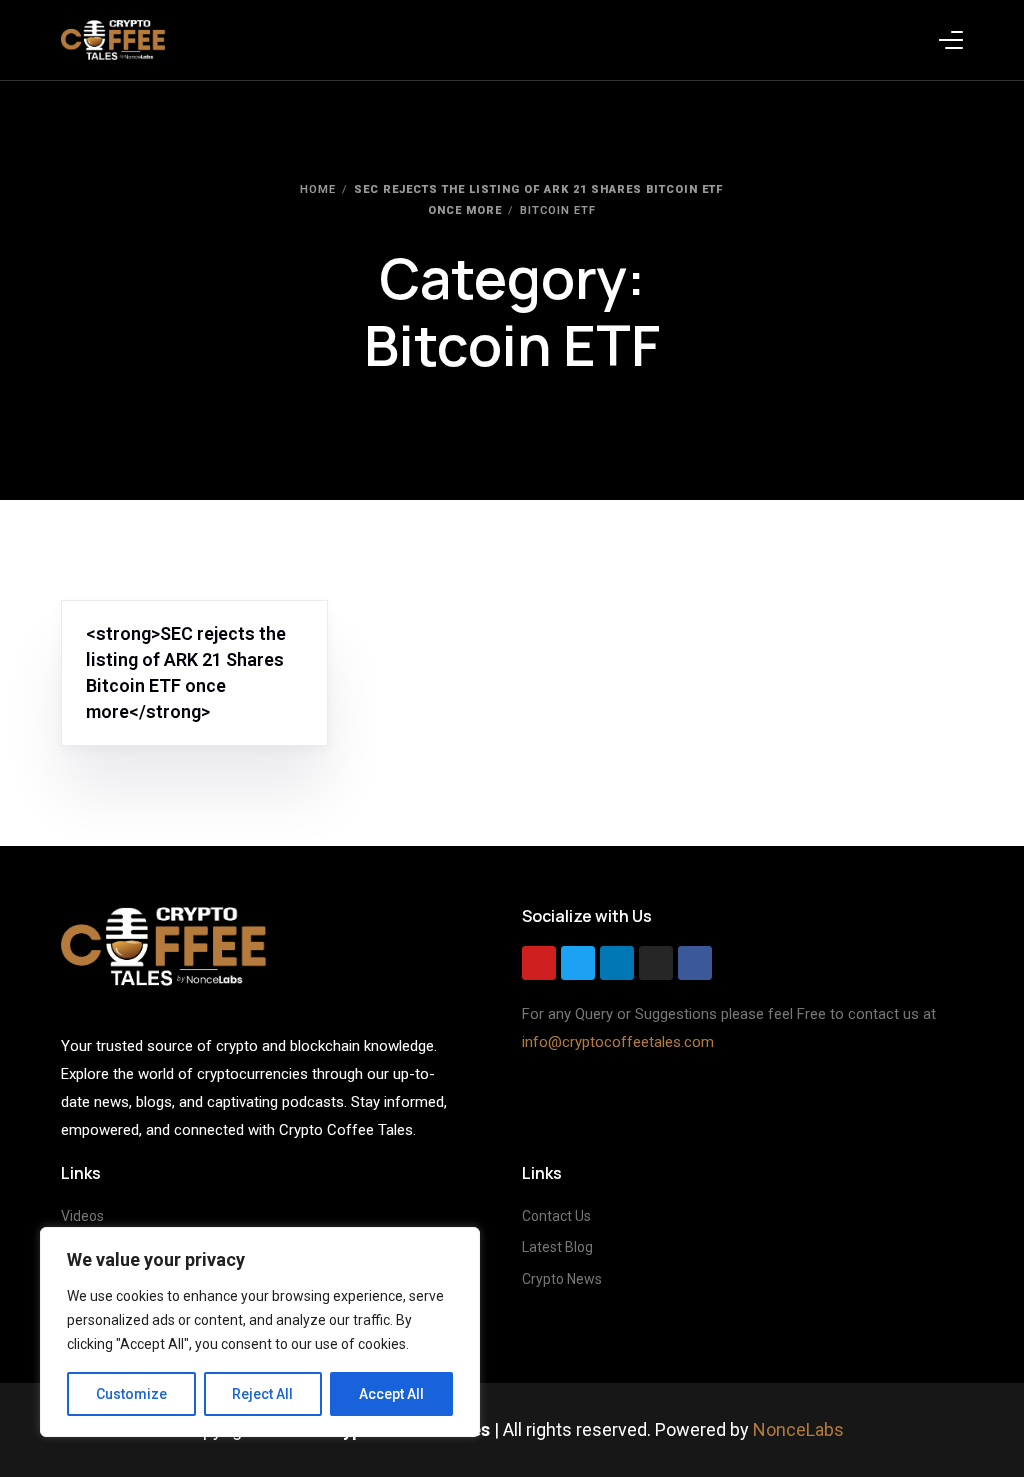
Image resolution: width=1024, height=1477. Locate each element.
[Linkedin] (617, 963)
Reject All (262, 1394)
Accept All (391, 1394)
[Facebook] (695, 963)
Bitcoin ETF (128, 611)
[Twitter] (578, 963)
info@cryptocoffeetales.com (618, 1042)
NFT (176, 626)
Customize (131, 1394)
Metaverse (126, 626)
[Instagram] (656, 963)
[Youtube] (539, 963)
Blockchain (205, 611)
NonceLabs (798, 1429)
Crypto (270, 611)
